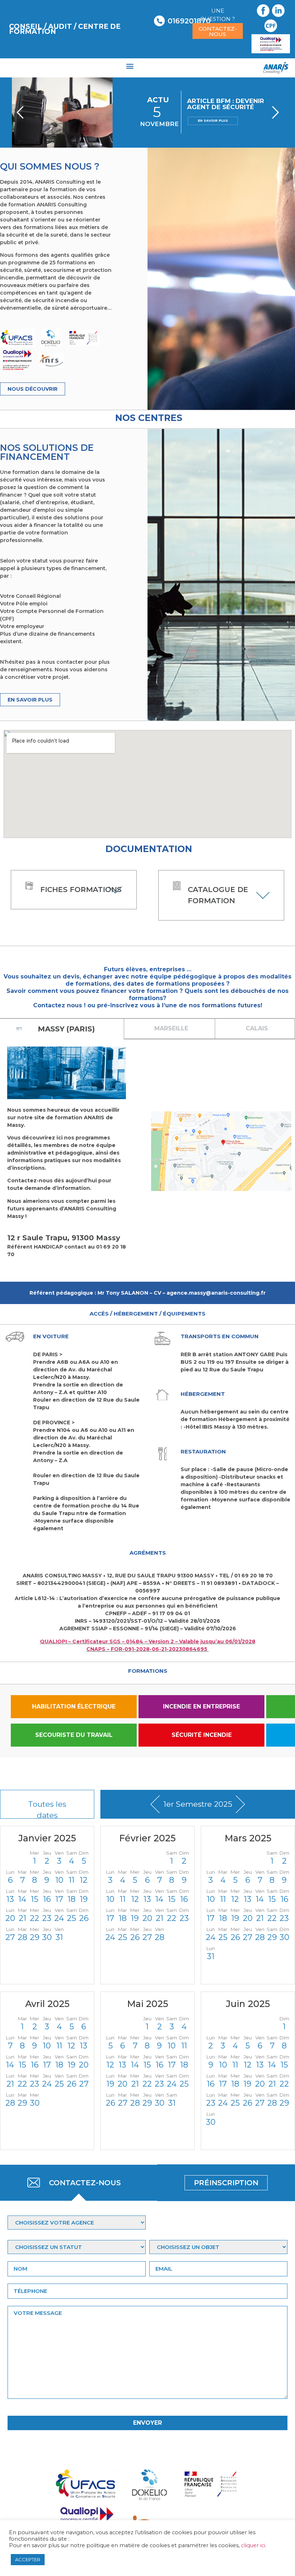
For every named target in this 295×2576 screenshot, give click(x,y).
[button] (130, 66)
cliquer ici (253, 2545)
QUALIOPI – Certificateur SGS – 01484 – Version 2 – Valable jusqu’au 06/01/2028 (148, 1641)
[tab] (170, 1029)
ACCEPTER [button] (28, 2559)
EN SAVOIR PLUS (213, 120)
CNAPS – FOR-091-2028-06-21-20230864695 (147, 1649)
